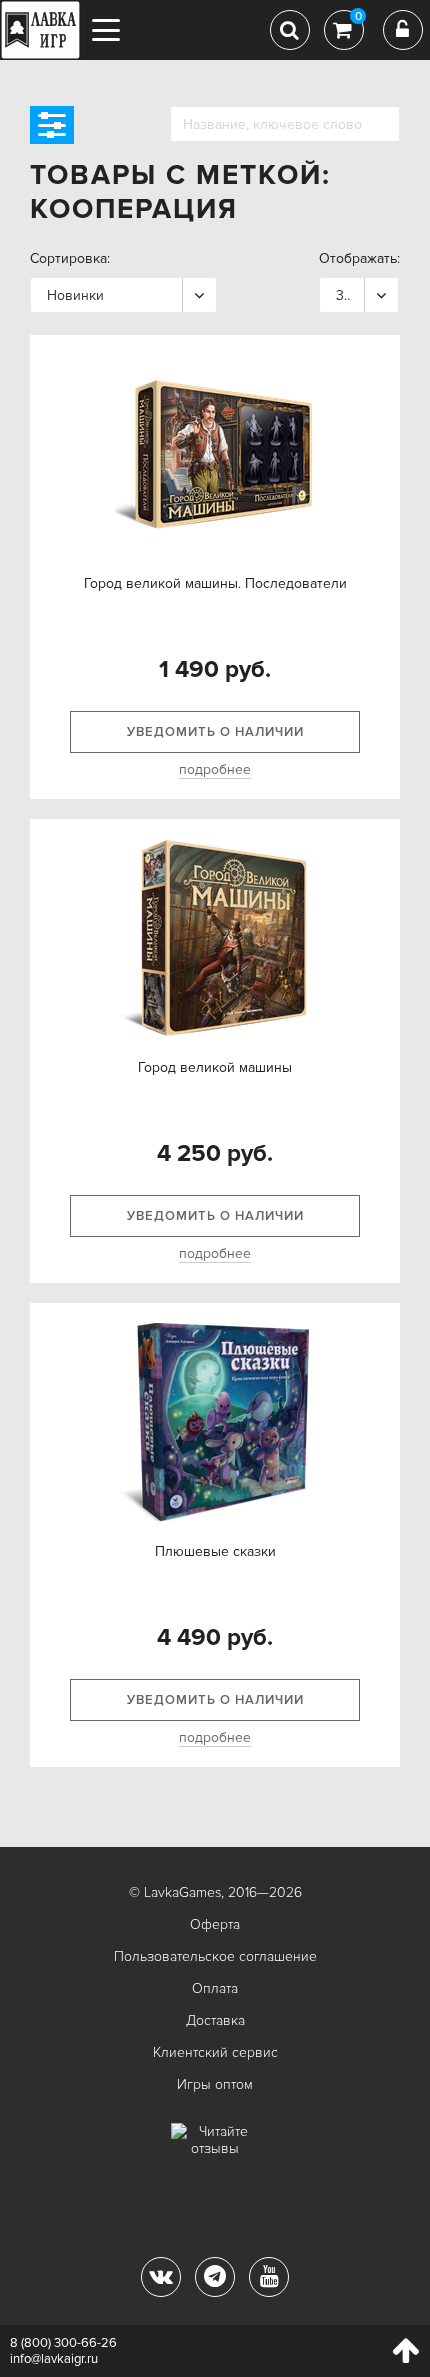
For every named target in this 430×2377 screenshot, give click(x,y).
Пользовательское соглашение (215, 1956)
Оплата (215, 1988)
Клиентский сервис (215, 2052)
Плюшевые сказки (215, 1551)
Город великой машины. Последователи (215, 583)
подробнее (215, 769)
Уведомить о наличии (215, 732)
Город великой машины (215, 1067)
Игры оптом (215, 2084)
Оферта (215, 1924)
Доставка (215, 2020)
